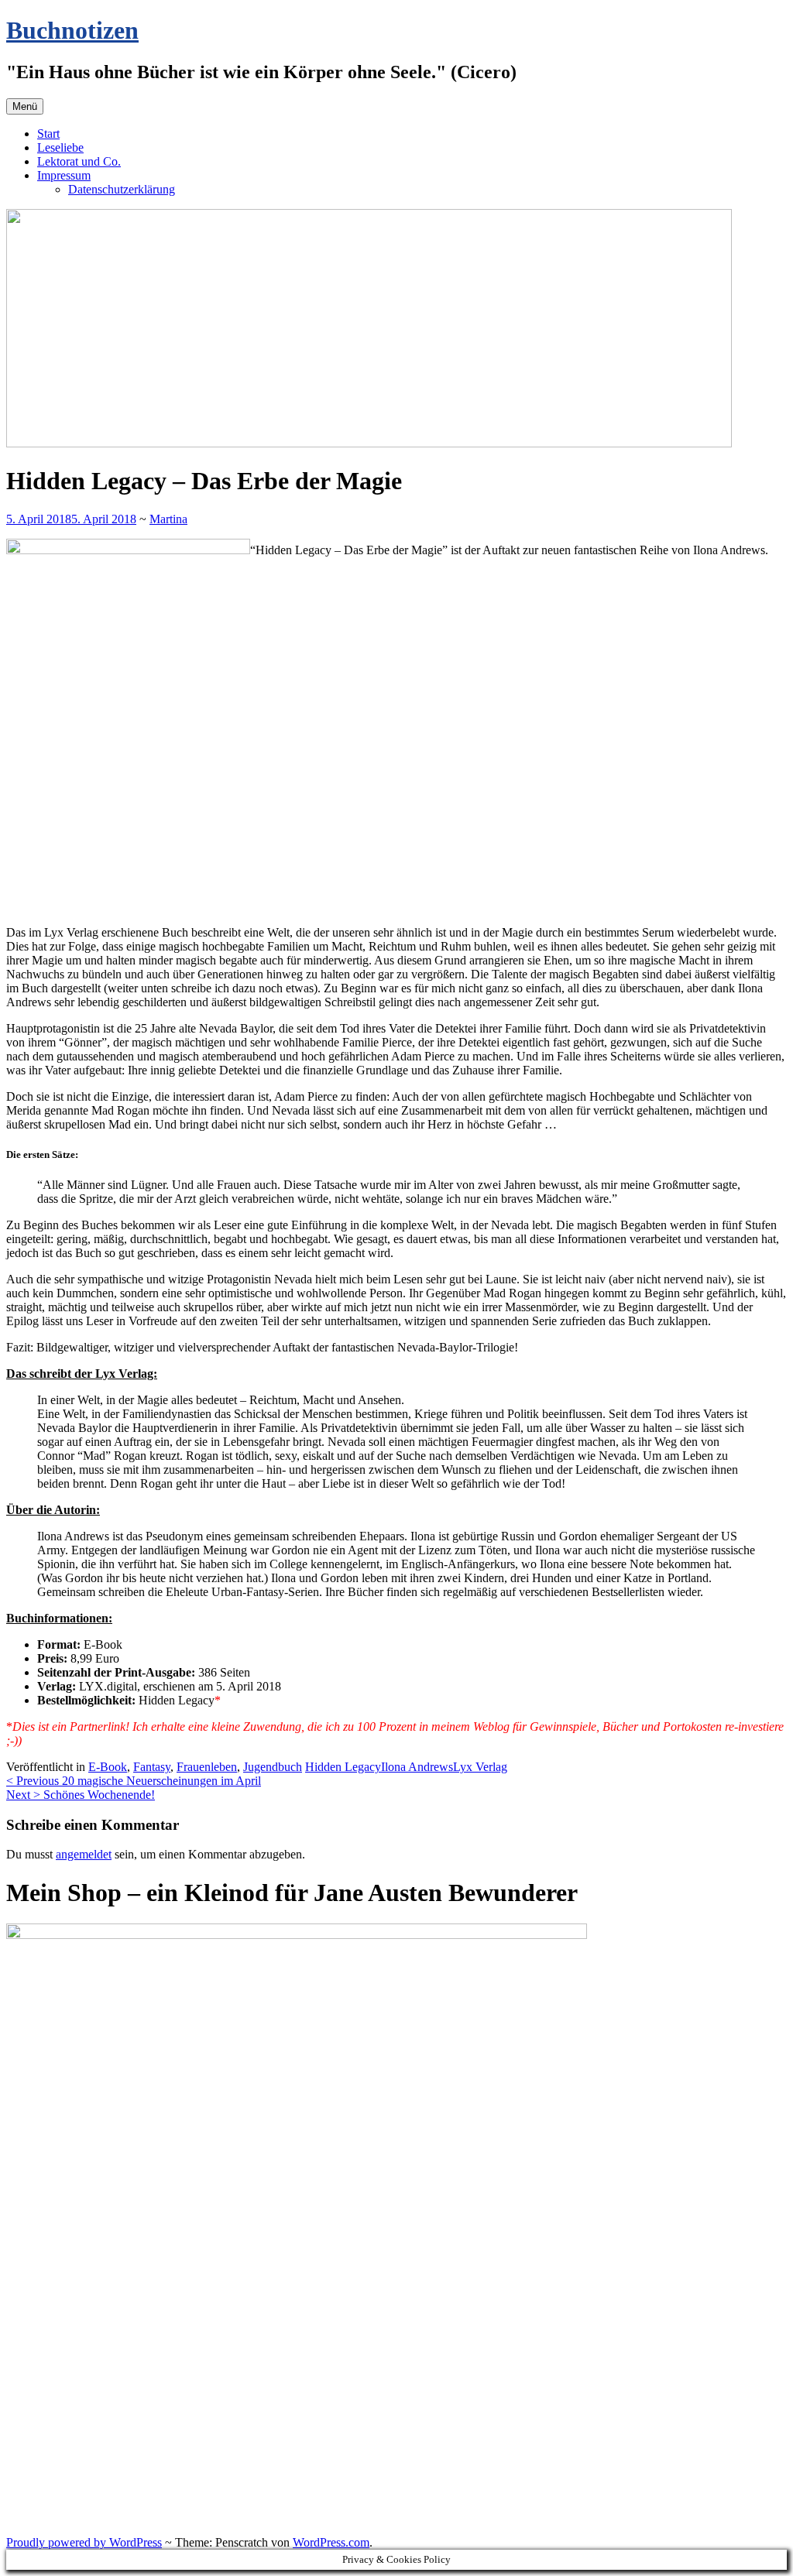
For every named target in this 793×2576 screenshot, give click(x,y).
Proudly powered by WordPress (84, 2542)
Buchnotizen (72, 30)
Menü (25, 106)
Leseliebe (60, 147)
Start (48, 134)
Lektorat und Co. (79, 161)
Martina (168, 519)
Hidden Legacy (343, 1767)
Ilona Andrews (417, 1767)
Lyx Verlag (480, 1767)
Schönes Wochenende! (81, 1795)
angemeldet (84, 1854)
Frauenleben (207, 1767)
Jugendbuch (273, 1767)
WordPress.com (331, 2542)
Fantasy (152, 1767)
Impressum (64, 175)
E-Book (108, 1767)
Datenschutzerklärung (122, 189)
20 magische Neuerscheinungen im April (134, 1781)
